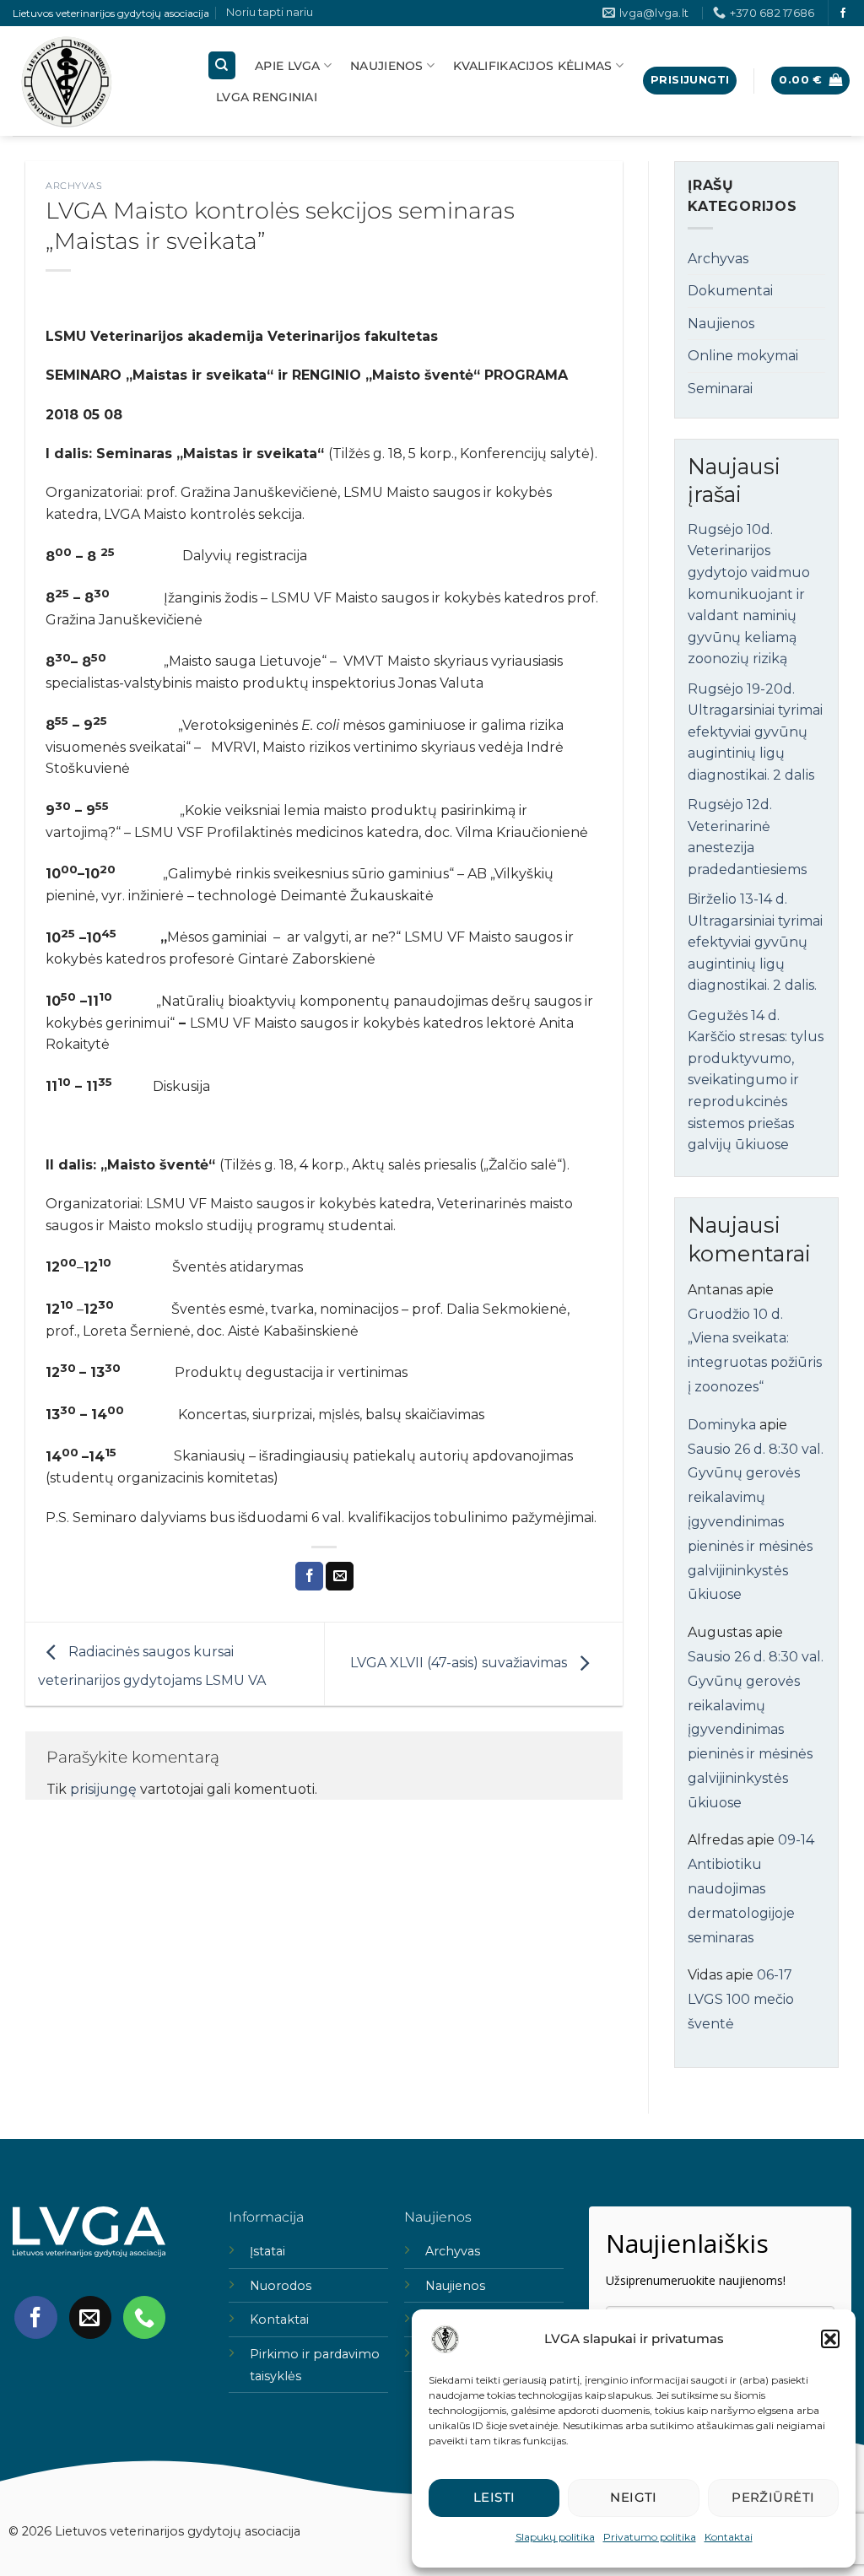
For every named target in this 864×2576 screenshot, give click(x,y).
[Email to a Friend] (340, 1576)
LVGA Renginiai (267, 97)
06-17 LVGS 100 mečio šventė (741, 1999)
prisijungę (103, 1789)
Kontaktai (729, 2537)
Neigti (634, 2497)
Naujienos (387, 66)
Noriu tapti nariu (270, 12)
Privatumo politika (650, 2537)
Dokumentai (730, 291)
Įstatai (267, 2251)
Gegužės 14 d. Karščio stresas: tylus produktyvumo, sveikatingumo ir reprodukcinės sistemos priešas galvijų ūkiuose (756, 1080)
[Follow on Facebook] (843, 14)
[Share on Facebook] (309, 1576)
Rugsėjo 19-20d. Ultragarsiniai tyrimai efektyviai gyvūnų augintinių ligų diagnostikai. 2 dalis (755, 732)
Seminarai (720, 389)
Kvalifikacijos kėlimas (532, 66)
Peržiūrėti (773, 2497)
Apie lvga (288, 66)
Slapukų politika (555, 2537)
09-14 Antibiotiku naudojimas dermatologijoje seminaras (751, 1888)
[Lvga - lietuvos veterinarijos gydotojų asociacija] (97, 81)
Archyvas (74, 186)
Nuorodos (281, 2286)
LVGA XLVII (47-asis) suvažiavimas (460, 1663)
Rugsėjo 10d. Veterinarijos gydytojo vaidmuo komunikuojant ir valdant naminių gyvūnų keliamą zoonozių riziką (749, 594)
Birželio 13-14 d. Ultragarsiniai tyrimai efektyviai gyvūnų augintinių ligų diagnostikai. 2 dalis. (755, 942)
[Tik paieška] (222, 65)
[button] (830, 2339)
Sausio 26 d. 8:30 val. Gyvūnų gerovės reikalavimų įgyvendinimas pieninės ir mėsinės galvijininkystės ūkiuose (756, 1522)
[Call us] (144, 2317)
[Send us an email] (90, 2317)
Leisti (494, 2497)
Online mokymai (743, 356)
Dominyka (722, 1425)
